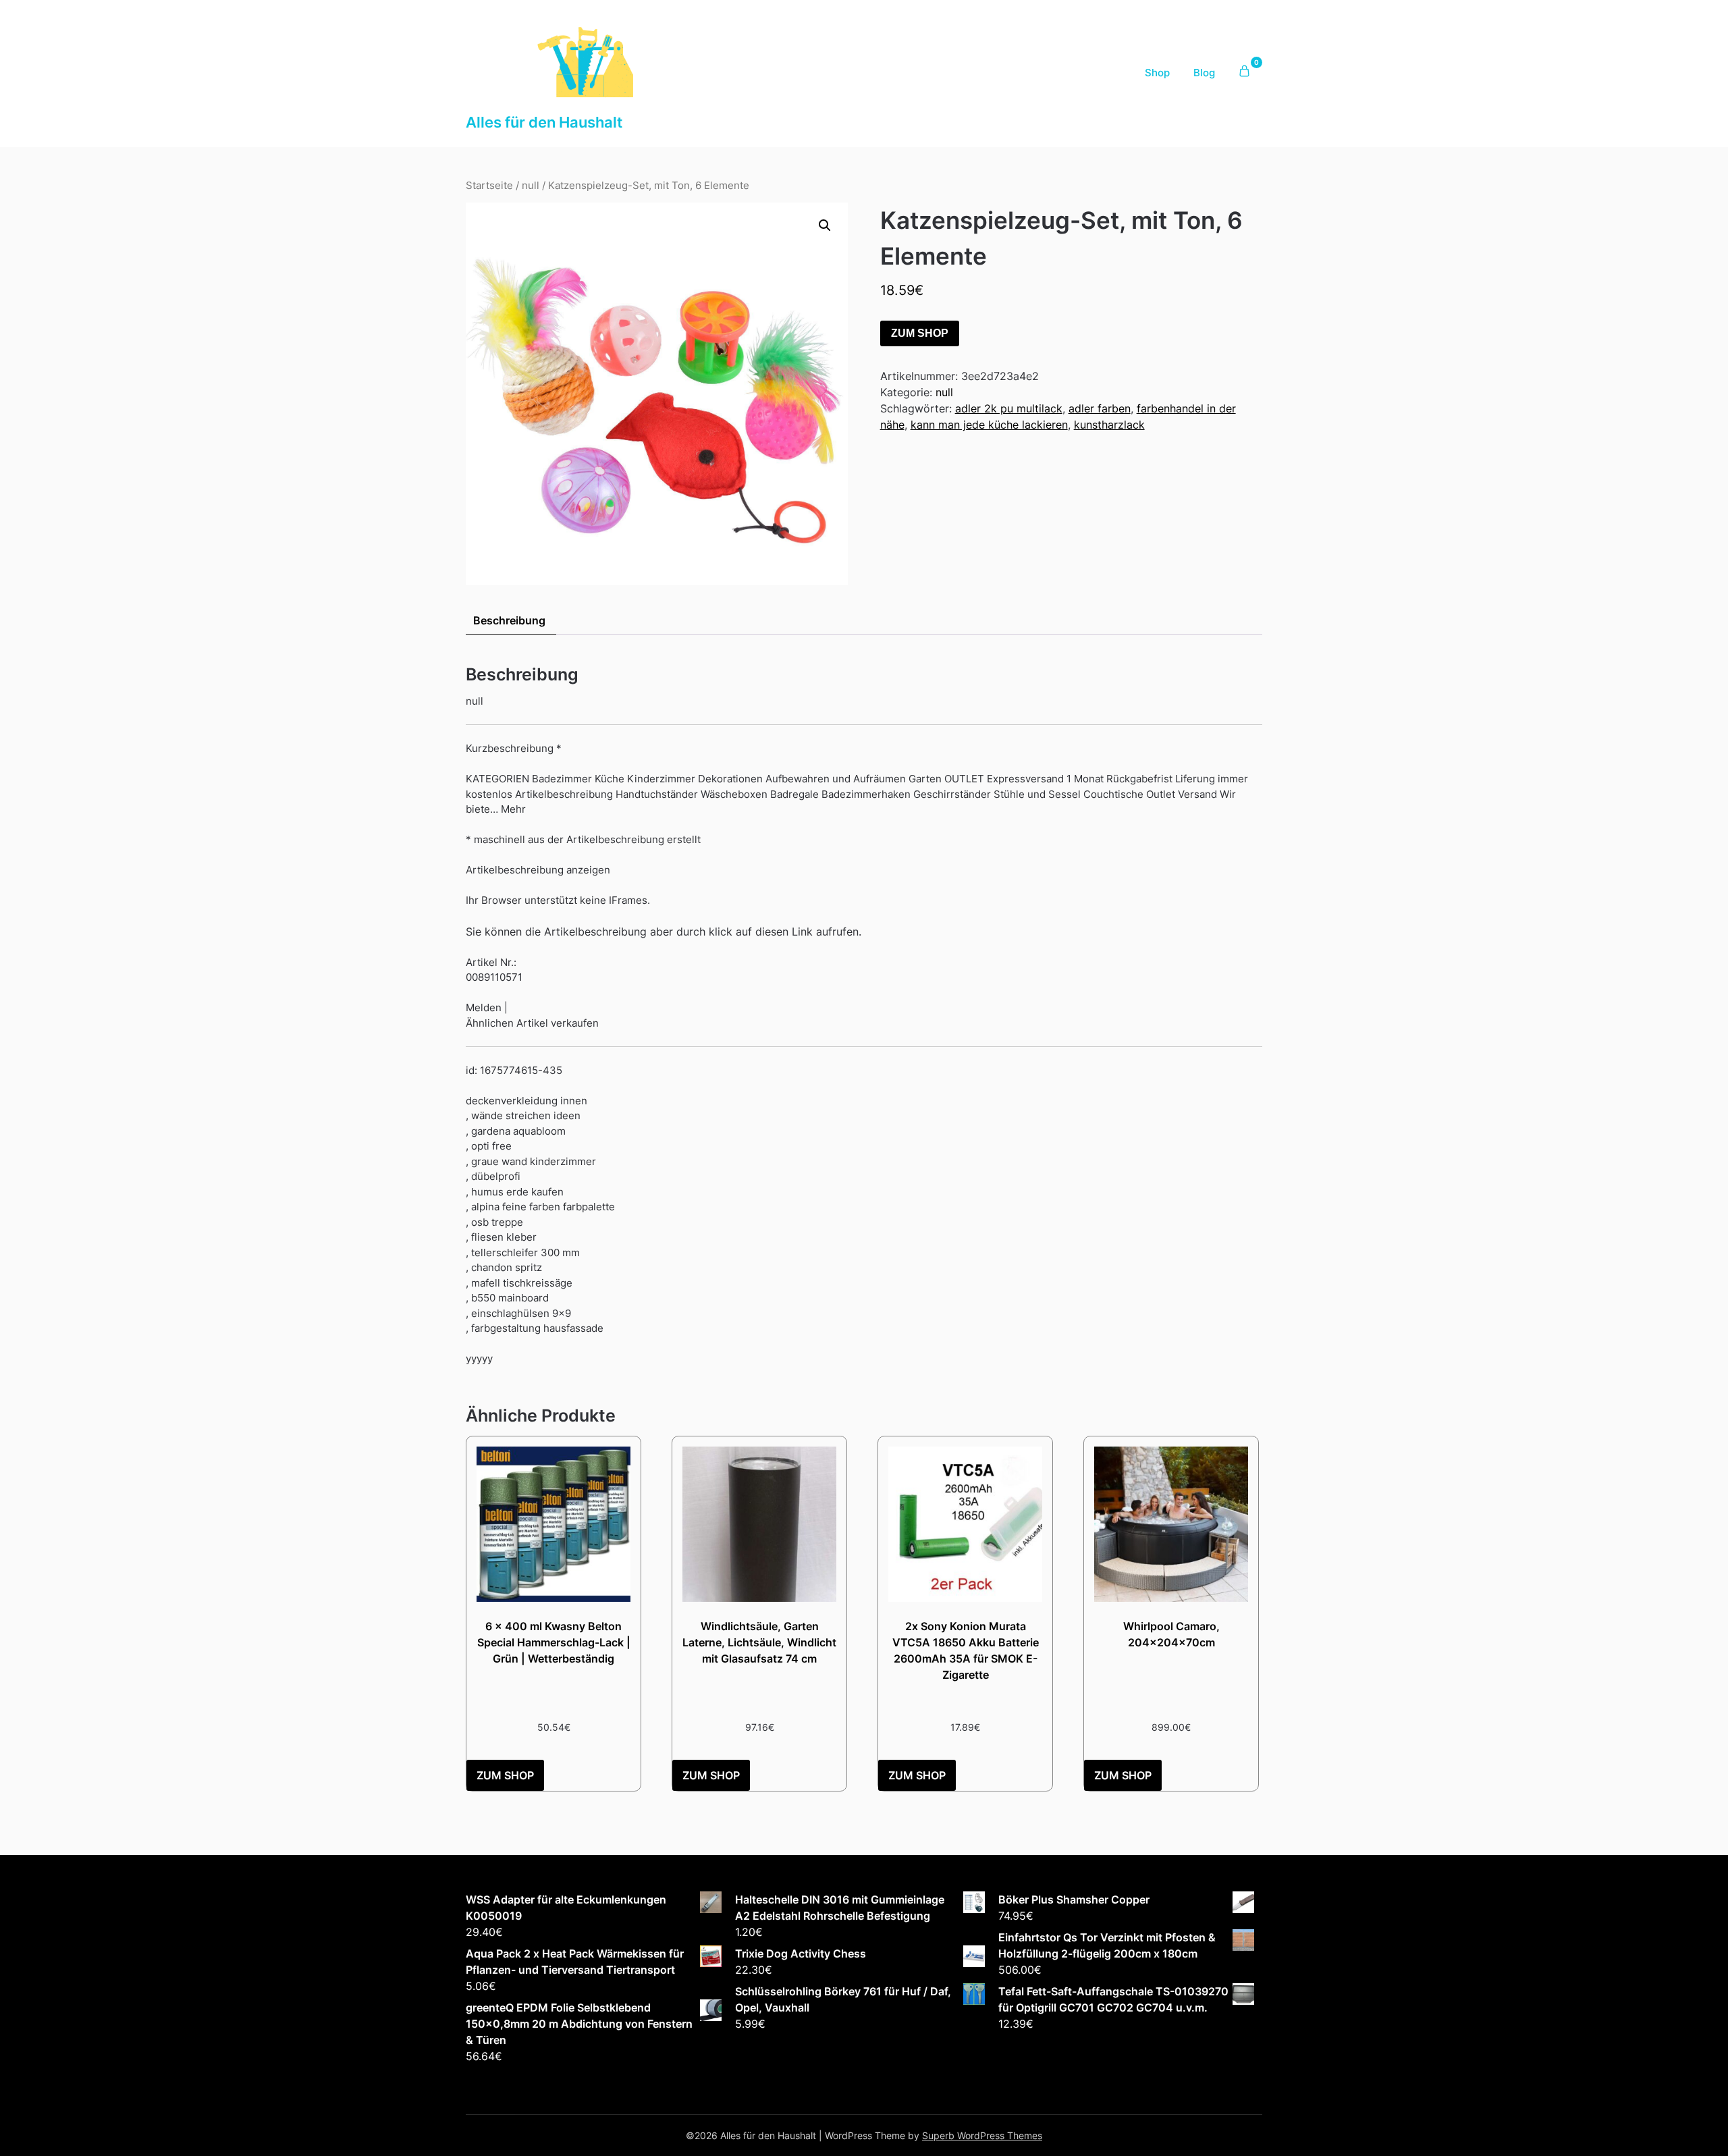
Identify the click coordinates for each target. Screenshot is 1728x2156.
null (531, 186)
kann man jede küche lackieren (989, 425)
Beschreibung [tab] (509, 620)
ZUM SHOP (920, 333)
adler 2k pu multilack (1009, 408)
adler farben (1100, 408)
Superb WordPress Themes (982, 2135)
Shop (1157, 73)
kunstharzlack (1109, 425)
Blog (1204, 73)
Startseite (489, 186)
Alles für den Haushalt (544, 122)
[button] (825, 225)
